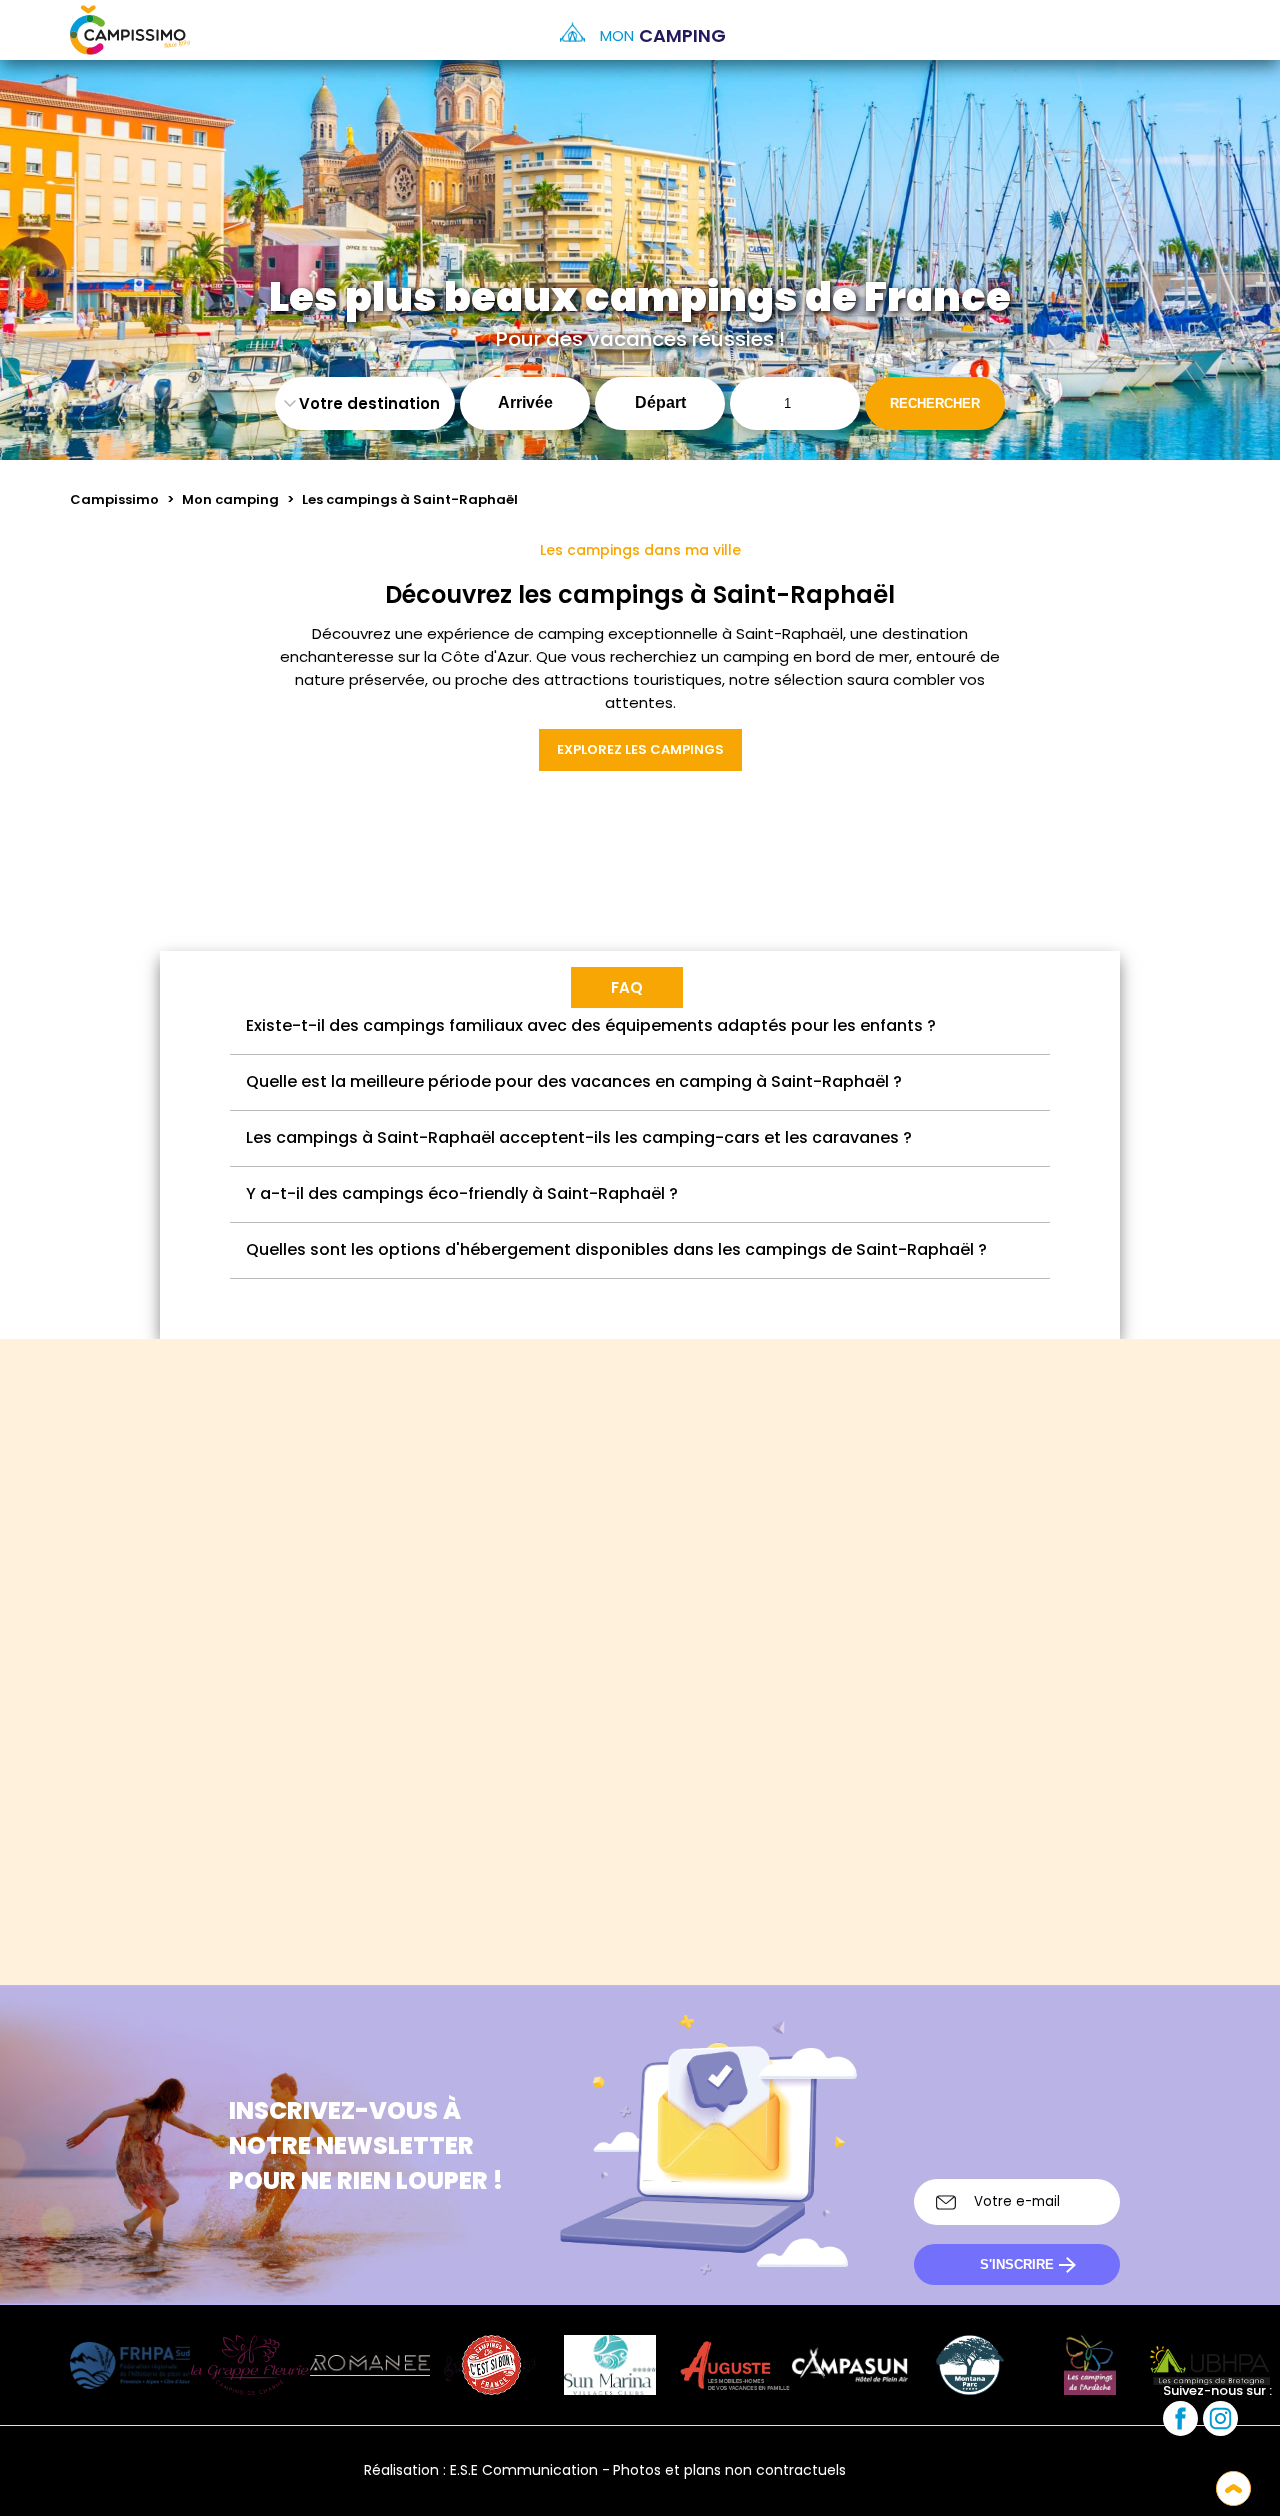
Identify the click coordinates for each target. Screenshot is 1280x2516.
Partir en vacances (914, 1787)
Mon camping (230, 499)
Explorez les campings (640, 749)
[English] (936, 2470)
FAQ (627, 987)
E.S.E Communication (524, 2470)
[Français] (881, 2470)
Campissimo (114, 499)
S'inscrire (1017, 2264)
